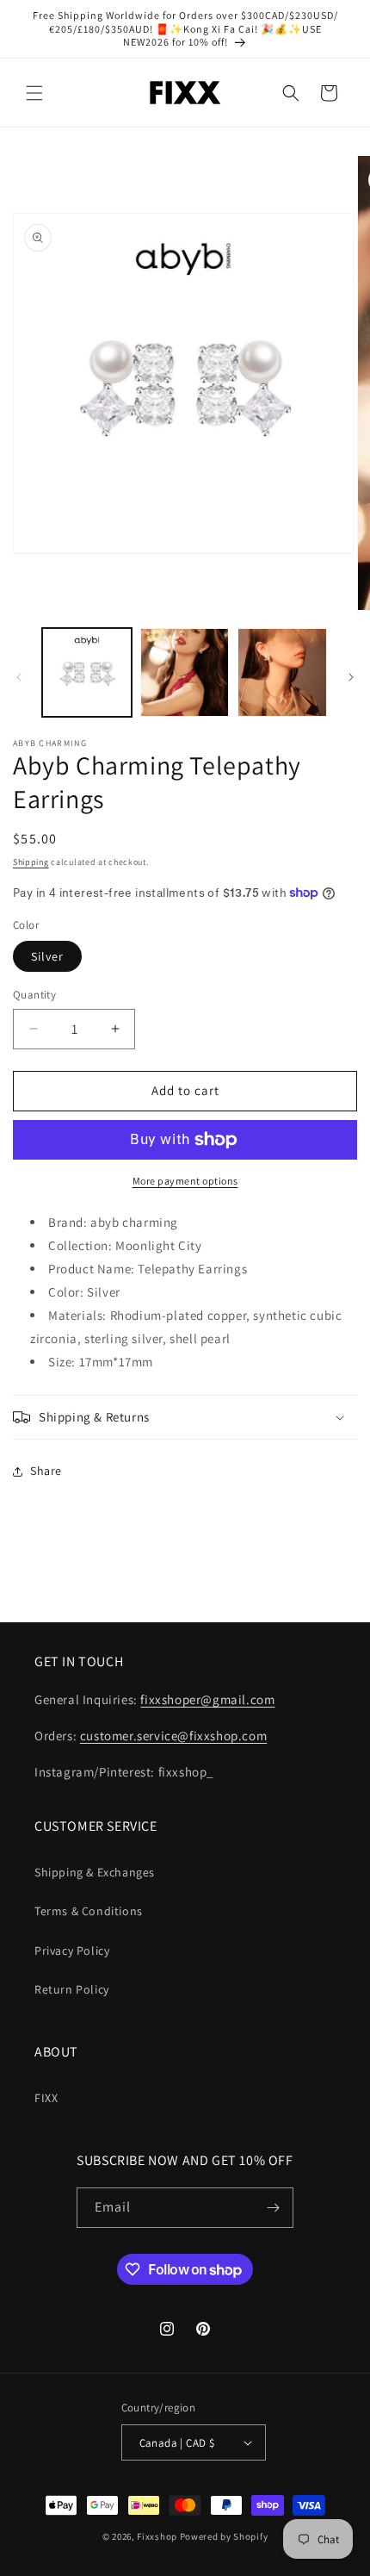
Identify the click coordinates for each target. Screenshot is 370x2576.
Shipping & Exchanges (95, 1872)
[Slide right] (351, 677)
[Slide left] (19, 677)
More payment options (185, 1181)
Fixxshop (157, 2536)
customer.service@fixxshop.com (173, 1736)
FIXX (46, 2098)
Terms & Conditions (89, 1911)
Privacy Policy (72, 1951)
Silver (47, 956)
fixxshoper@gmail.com (207, 1699)
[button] (34, 93)
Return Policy (72, 1989)
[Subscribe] (274, 2208)
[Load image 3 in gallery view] (282, 673)
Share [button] (46, 1471)
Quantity (34, 995)
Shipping (31, 862)
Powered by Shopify (224, 2536)
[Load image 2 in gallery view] (185, 673)
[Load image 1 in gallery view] (87, 673)
